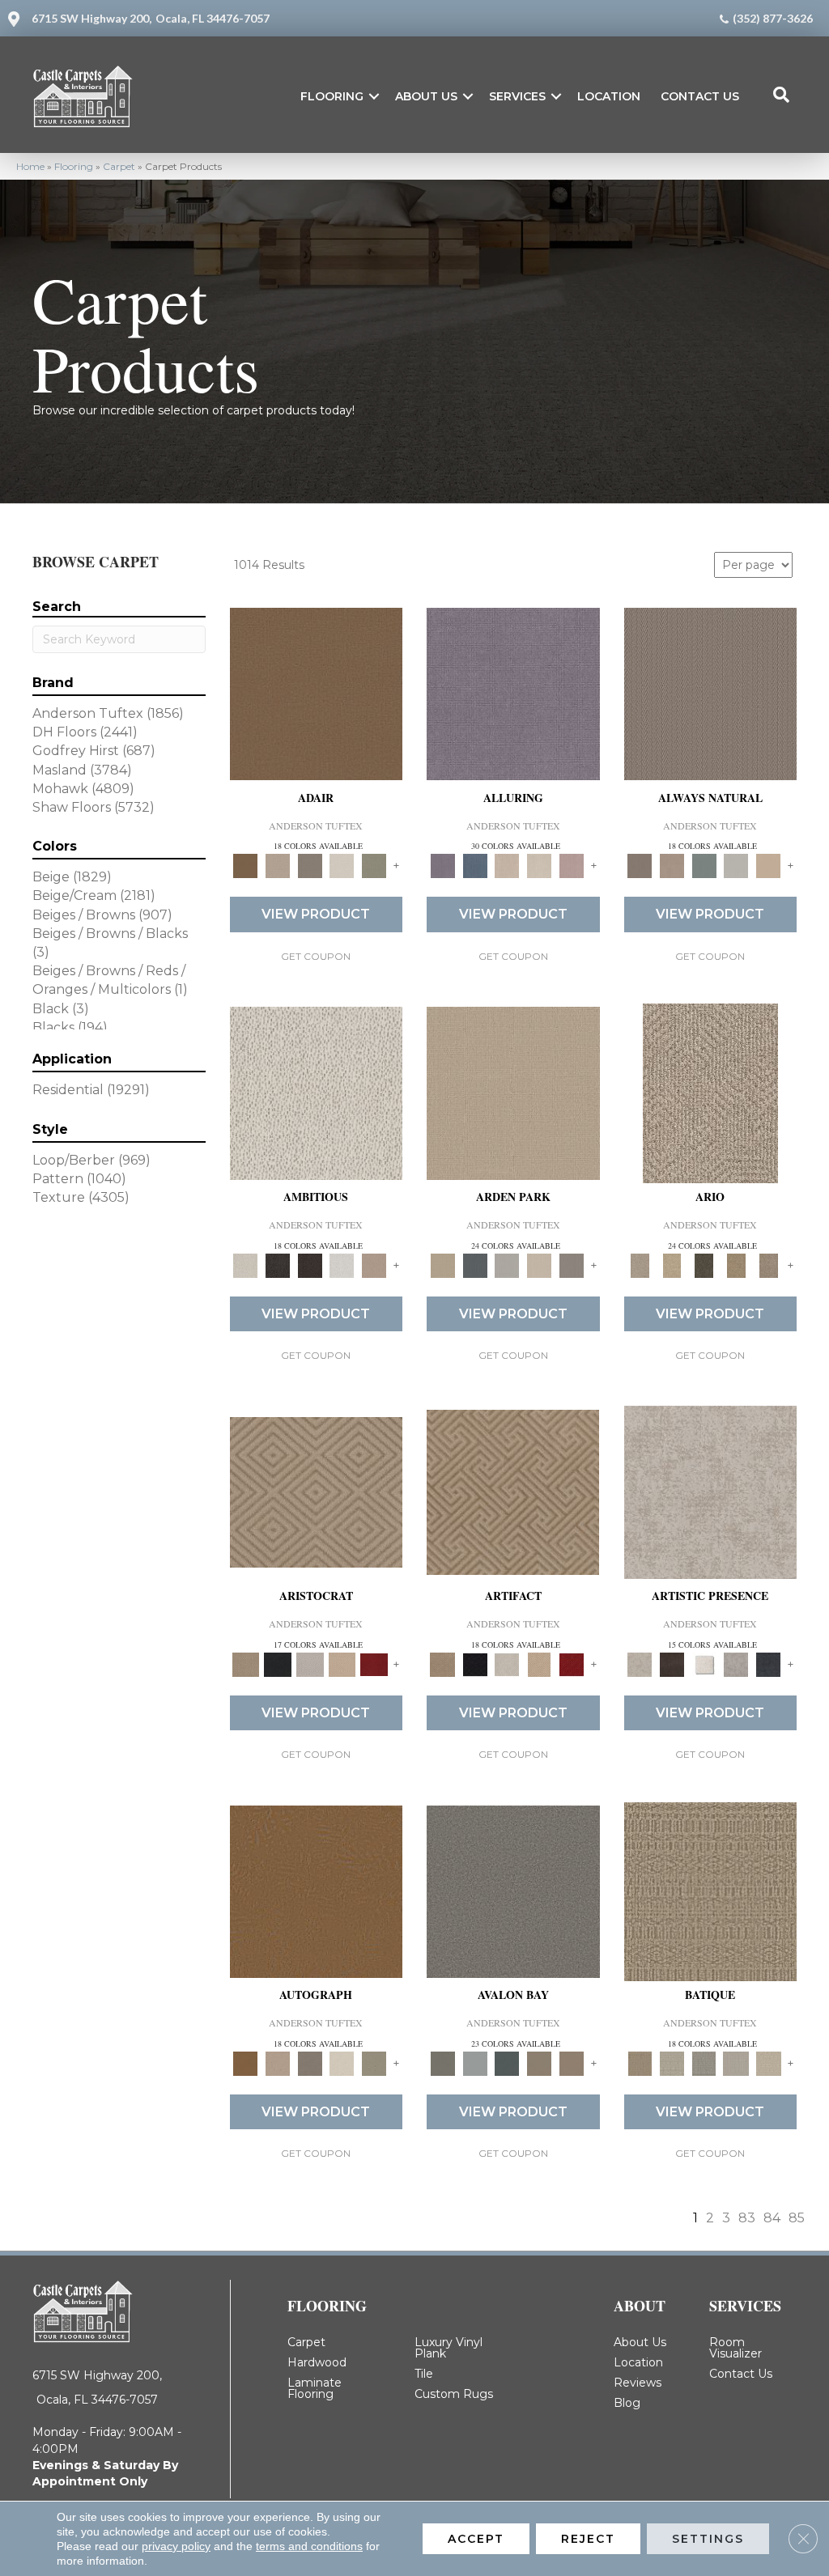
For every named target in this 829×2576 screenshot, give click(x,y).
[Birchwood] (316, 1492)
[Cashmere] (342, 1663)
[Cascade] (310, 1663)
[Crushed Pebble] (737, 2063)
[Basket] (672, 865)
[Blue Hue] (475, 1264)
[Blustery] (737, 865)
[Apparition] (704, 1264)
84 (772, 2218)
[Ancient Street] (672, 2063)
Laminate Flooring (315, 2388)
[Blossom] (572, 865)
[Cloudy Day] (507, 1264)
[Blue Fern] (704, 865)
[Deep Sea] (768, 1663)
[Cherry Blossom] (374, 1663)
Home (30, 166)
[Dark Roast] (310, 1264)
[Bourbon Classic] (317, 693)
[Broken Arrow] (768, 1264)
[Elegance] (342, 865)
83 (747, 2218)
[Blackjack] (278, 1663)
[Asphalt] (513, 1891)
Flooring (332, 96)
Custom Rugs (454, 2394)
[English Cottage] (374, 865)
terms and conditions (309, 2546)
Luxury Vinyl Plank (449, 2348)
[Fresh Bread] (374, 1264)
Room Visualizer (735, 2348)
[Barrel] (711, 693)
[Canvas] (317, 1092)
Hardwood (317, 2362)
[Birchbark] (539, 865)
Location (609, 96)
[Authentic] (513, 1092)
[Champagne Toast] (278, 865)
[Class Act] (310, 865)
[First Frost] (342, 1264)
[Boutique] (768, 865)
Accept (476, 2539)
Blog (627, 2403)
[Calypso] (475, 2063)
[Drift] (539, 1264)
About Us (426, 96)
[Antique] (672, 1264)
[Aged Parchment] (710, 1891)
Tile (424, 2374)
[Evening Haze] (572, 1264)
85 (797, 2218)
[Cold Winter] (737, 1663)
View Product (316, 914)
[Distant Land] (572, 2063)
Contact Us (700, 96)
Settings (708, 2539)
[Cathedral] (704, 2063)
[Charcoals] (278, 1264)
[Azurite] (475, 865)
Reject (588, 2539)
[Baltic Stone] (711, 1492)
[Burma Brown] (672, 1663)
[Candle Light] (704, 1663)
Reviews (638, 2383)
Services (517, 96)
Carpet (119, 166)
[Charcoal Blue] (507, 2063)
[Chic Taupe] (539, 2063)
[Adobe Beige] (710, 1092)
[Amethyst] (513, 693)
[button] (374, 96)
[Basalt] (507, 865)
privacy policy (176, 2546)
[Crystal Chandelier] (768, 2063)
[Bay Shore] (737, 1264)
